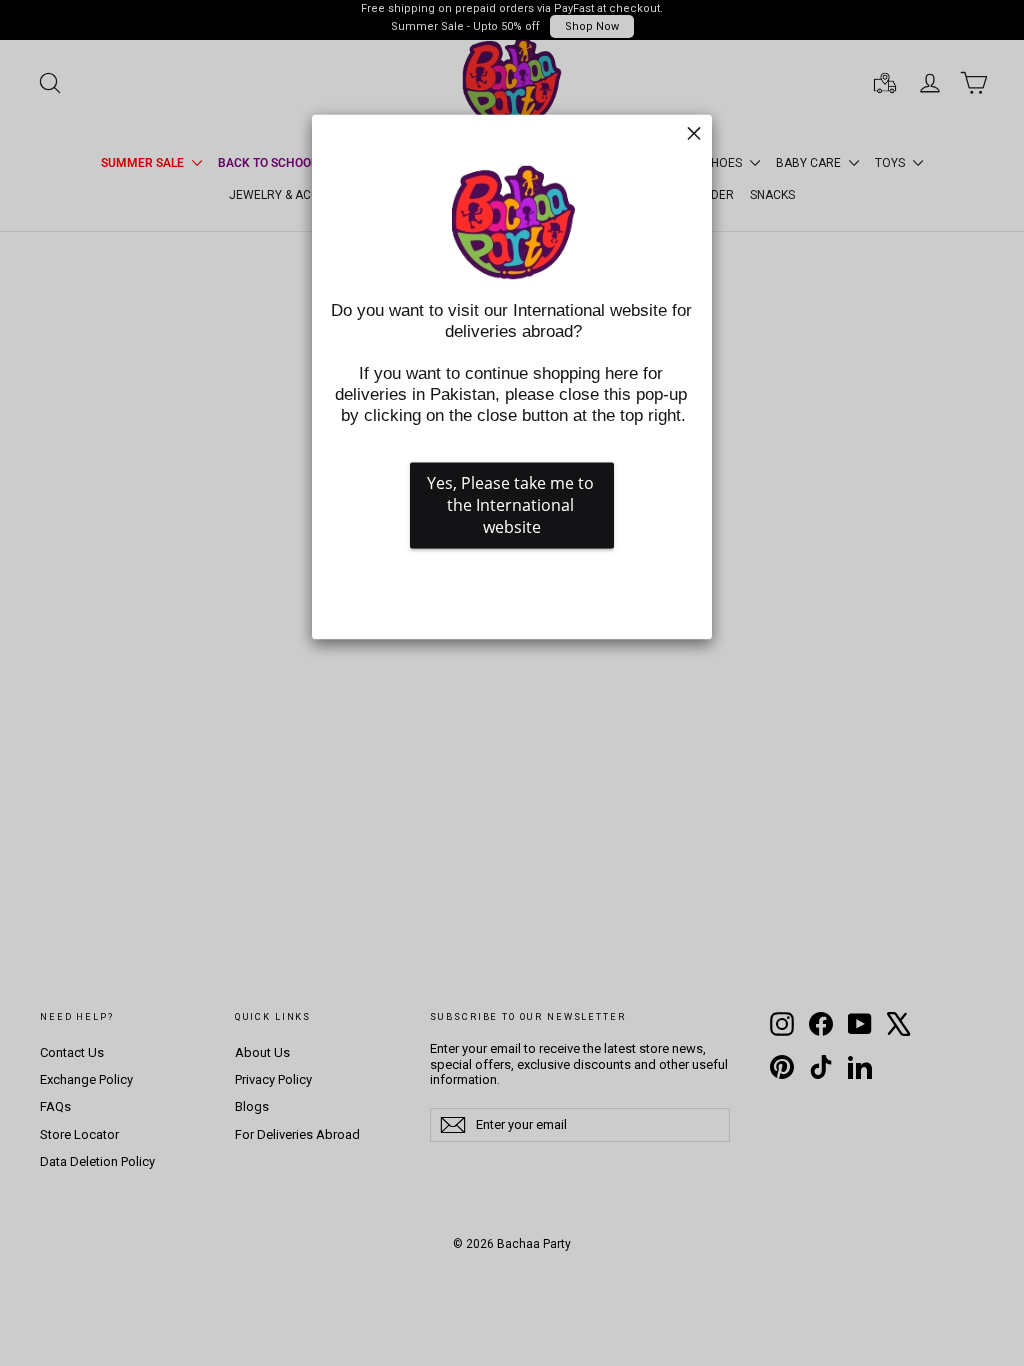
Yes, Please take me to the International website (512, 505)
